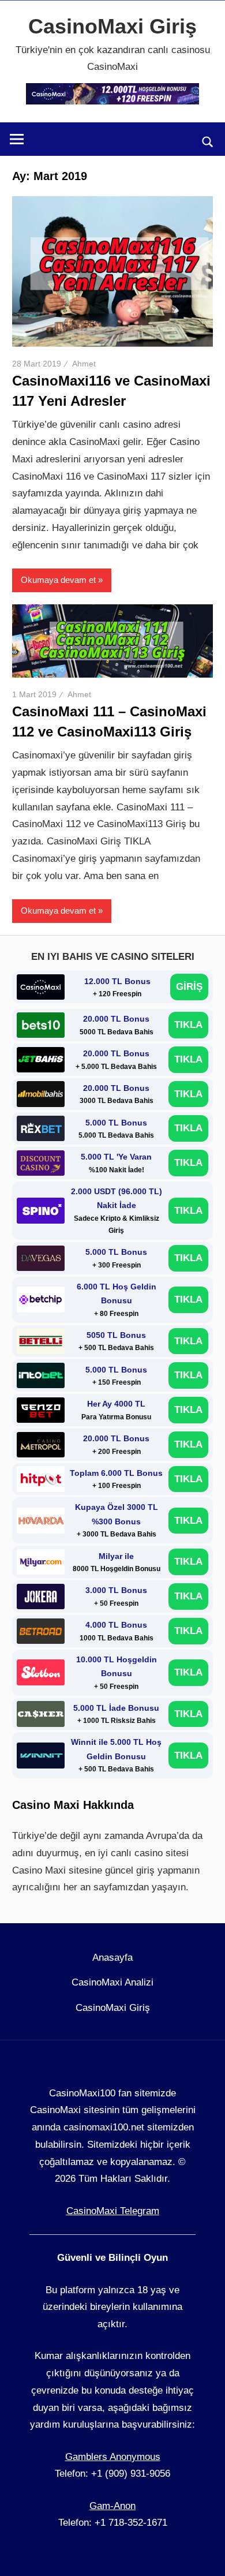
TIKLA (188, 1025)
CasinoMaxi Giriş (112, 26)
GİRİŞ (189, 987)
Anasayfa (112, 1958)
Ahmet (84, 364)
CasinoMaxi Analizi (112, 1982)
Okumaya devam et (58, 580)
